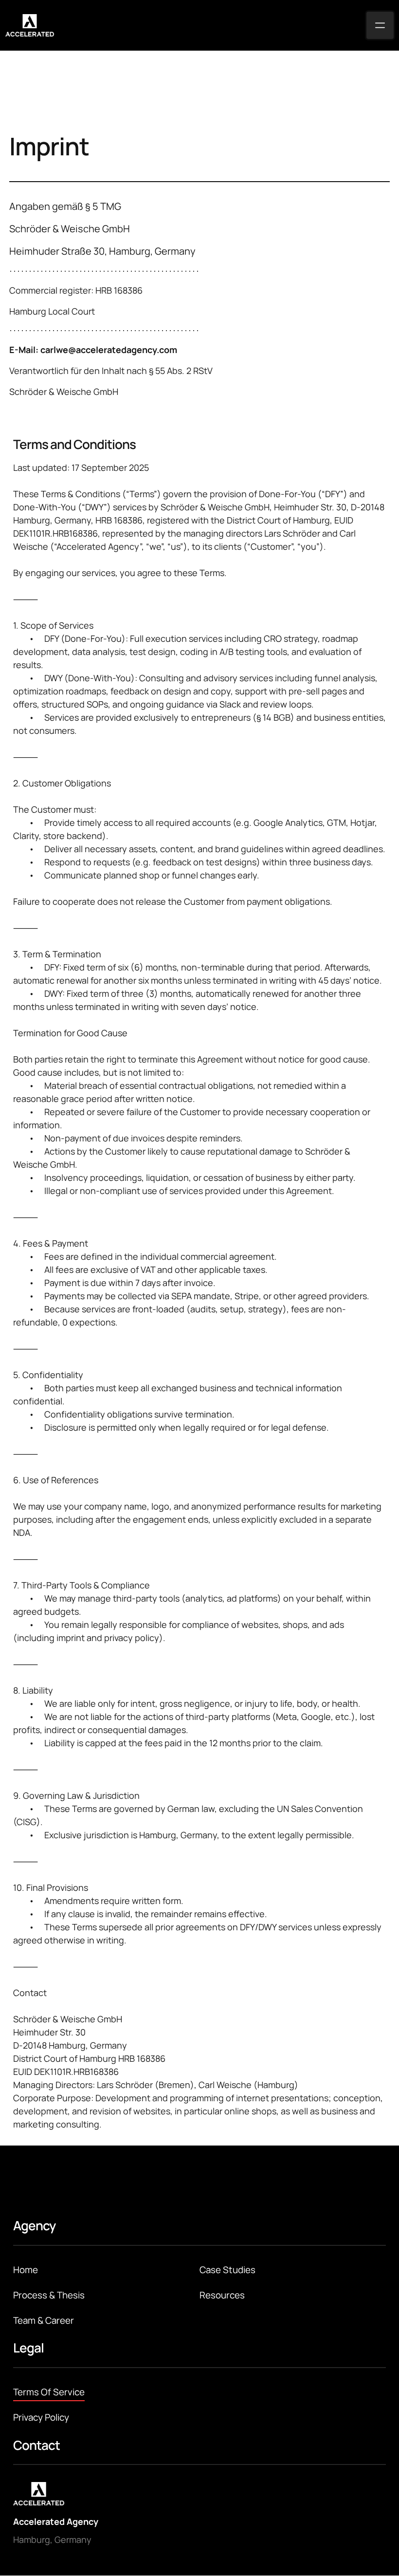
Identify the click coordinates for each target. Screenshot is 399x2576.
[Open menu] (380, 25)
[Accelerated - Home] (30, 25)
